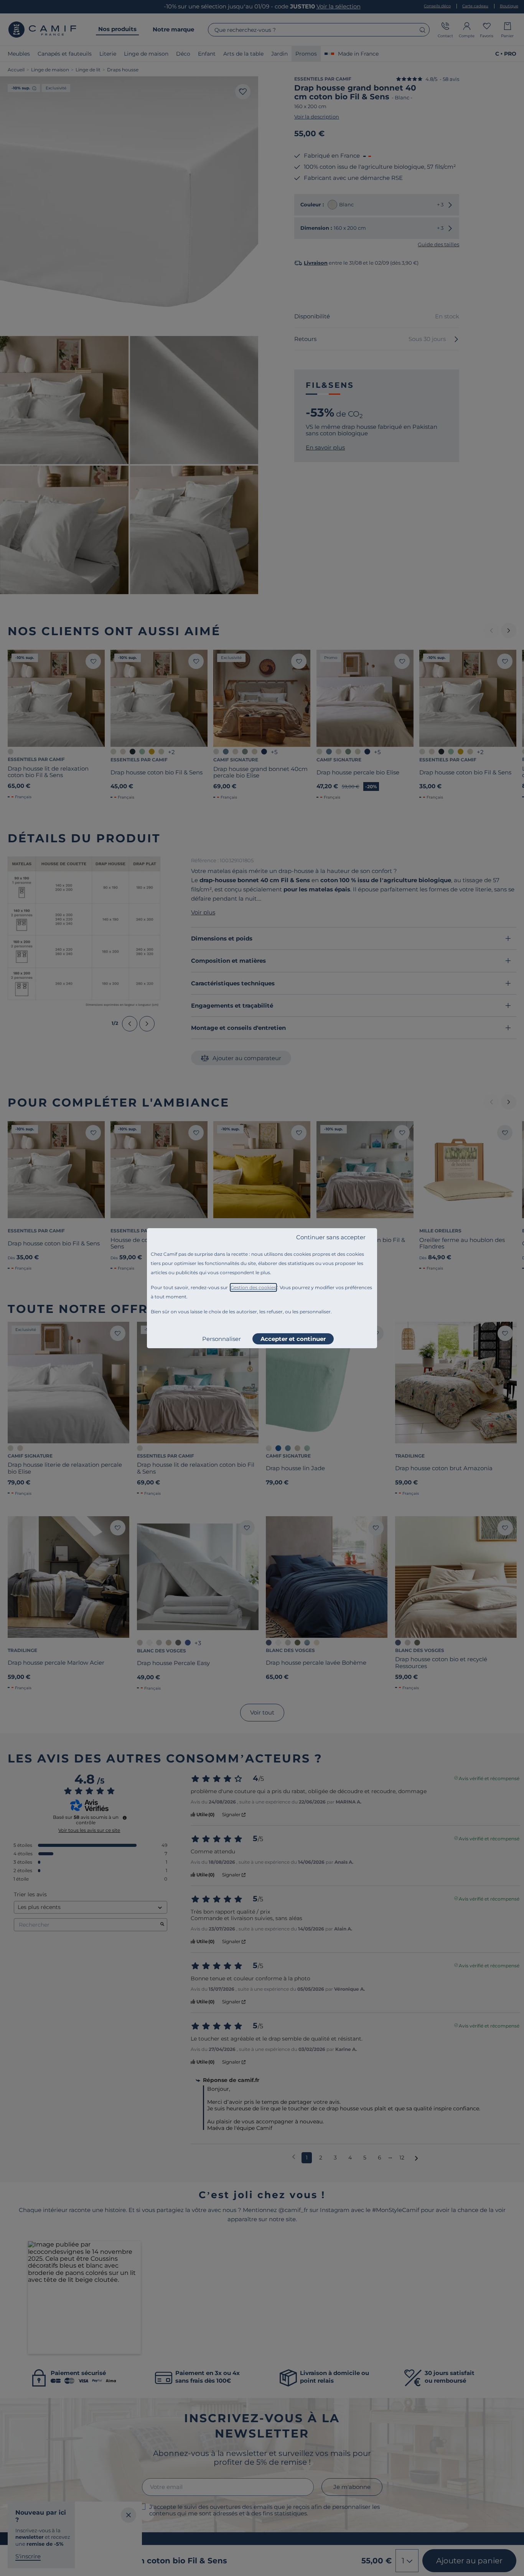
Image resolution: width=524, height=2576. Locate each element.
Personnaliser (222, 1339)
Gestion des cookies (253, 1287)
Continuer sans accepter (331, 1237)
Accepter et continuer (293, 1339)
